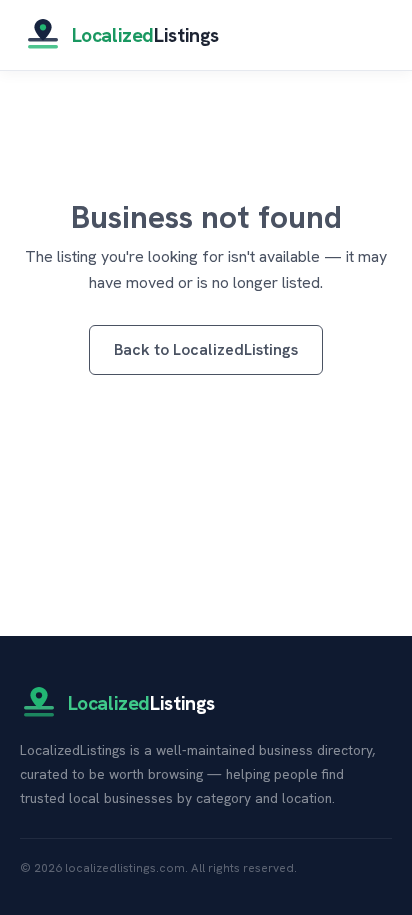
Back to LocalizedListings (206, 349)
